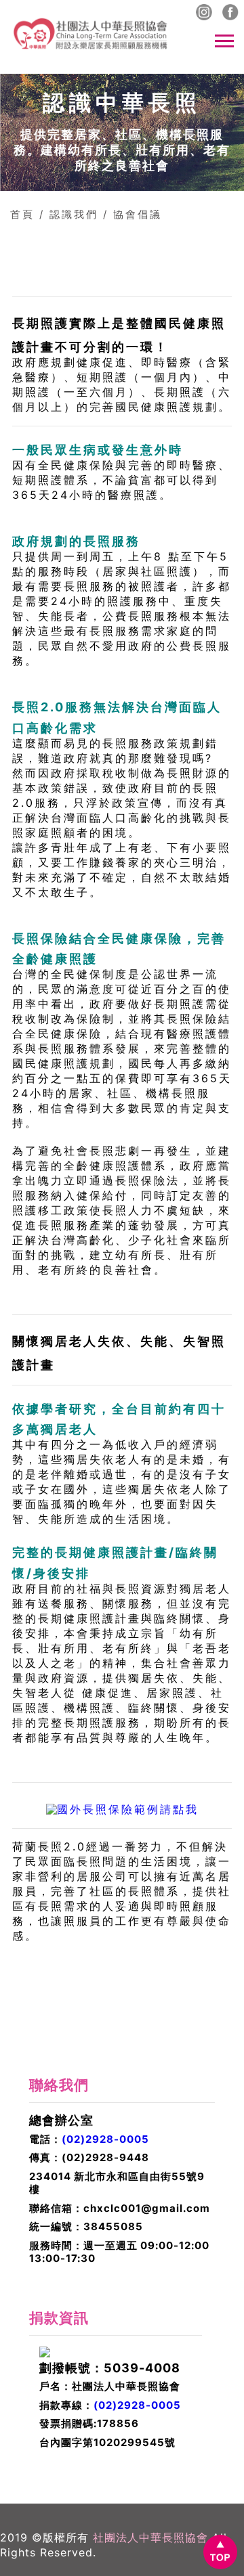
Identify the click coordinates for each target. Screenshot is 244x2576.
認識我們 (74, 214)
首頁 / (27, 214)
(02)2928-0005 (105, 2139)
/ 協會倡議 (133, 214)
